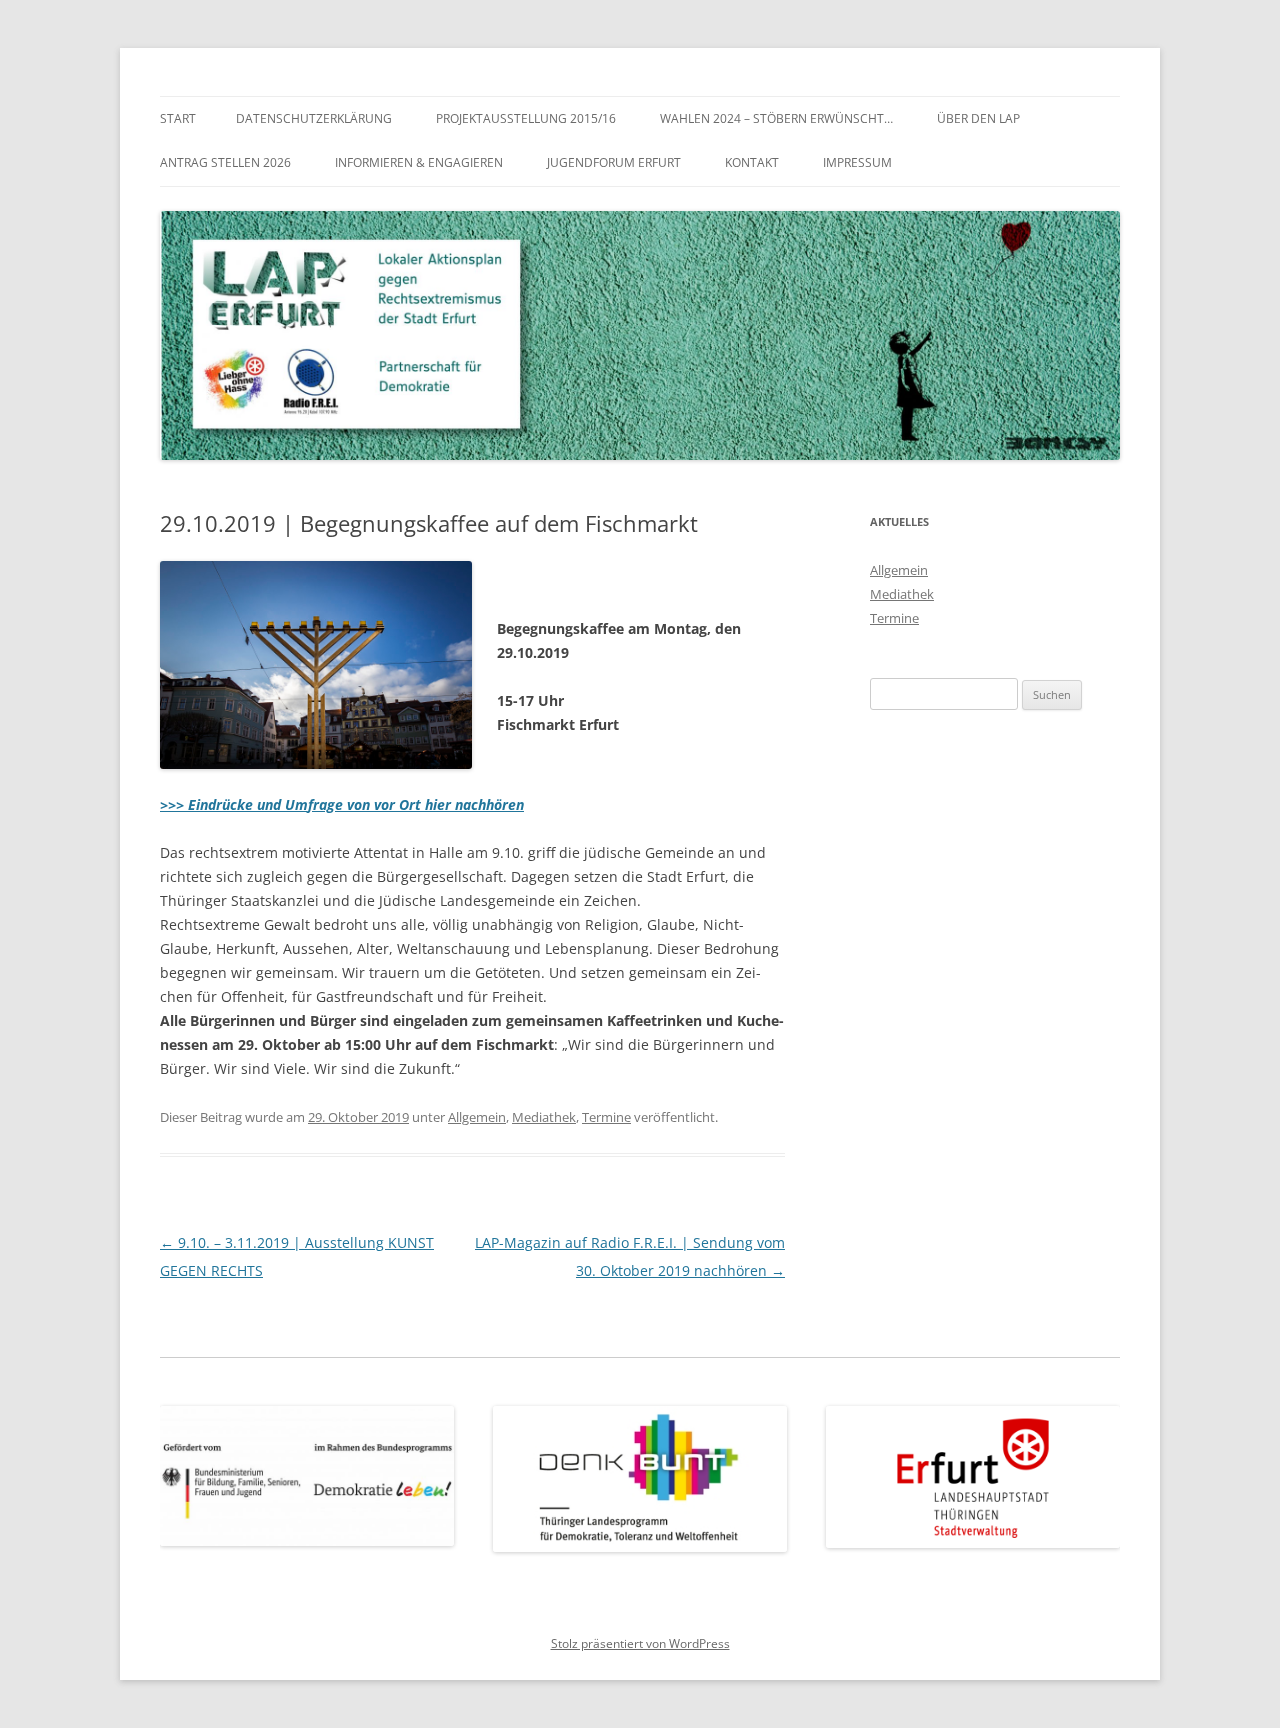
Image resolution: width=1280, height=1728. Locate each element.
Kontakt (752, 162)
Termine (606, 1117)
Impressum (857, 162)
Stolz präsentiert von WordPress (640, 1643)
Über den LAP (978, 118)
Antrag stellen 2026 (225, 162)
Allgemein (477, 1117)
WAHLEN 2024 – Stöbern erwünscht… (776, 118)
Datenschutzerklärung (314, 118)
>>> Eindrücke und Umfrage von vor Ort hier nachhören (342, 804)
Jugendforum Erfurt (614, 162)
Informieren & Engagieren (419, 162)
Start (178, 118)
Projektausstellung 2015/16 (526, 118)
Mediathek (544, 1117)
